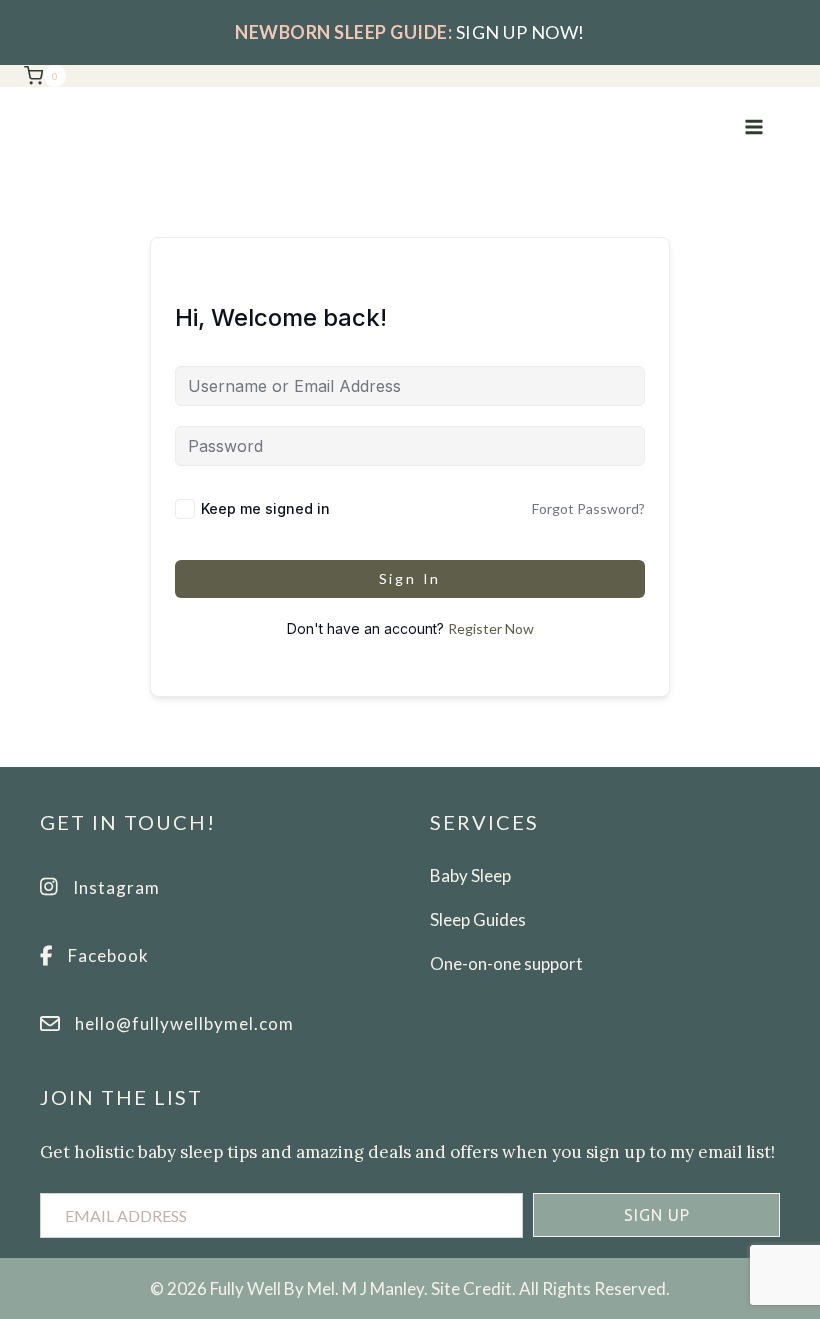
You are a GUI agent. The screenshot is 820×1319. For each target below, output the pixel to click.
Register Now (491, 628)
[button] (656, 1215)
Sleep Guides (478, 919)
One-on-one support (506, 963)
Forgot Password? (588, 508)
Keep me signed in (265, 508)
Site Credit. (473, 1288)
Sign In (410, 578)
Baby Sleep (470, 875)
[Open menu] (753, 126)
